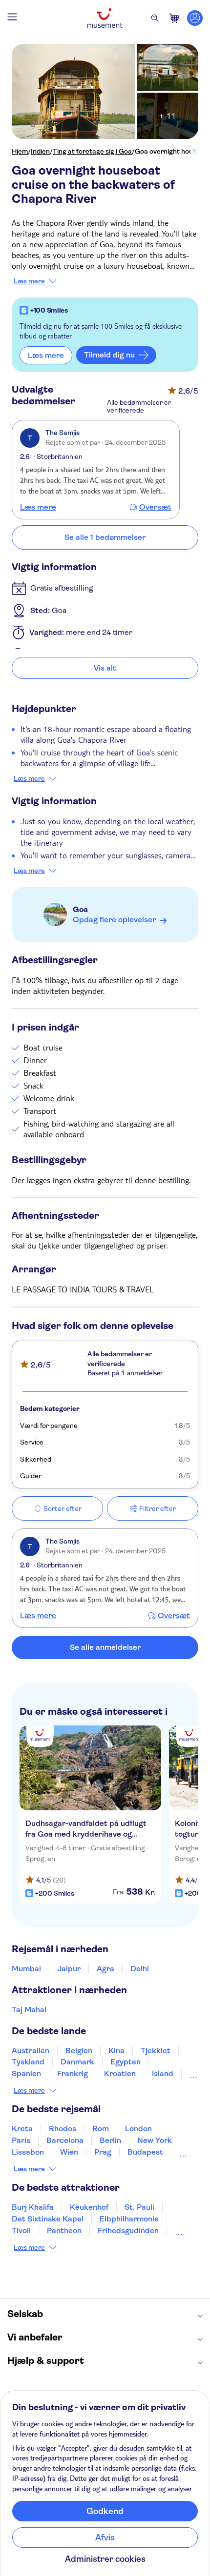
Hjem (20, 151)
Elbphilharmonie (129, 2219)
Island (163, 2073)
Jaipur (69, 1969)
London (138, 2129)
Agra (105, 1969)
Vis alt (105, 668)
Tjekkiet (156, 2051)
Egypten (126, 2062)
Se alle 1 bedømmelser (105, 537)
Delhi (140, 1969)
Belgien (79, 2051)
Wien (69, 2152)
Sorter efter (63, 1508)
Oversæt (155, 507)
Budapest (145, 2152)
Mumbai (26, 1969)
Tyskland (28, 2062)
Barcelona (65, 2140)
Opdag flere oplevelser (114, 920)
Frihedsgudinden (128, 2230)
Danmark (77, 2062)
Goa (80, 909)
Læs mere (29, 281)
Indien (40, 151)
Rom (101, 2129)
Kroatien (120, 2073)
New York (155, 2140)
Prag (103, 2152)
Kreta (22, 2129)
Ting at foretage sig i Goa (92, 151)
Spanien (26, 2073)
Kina (116, 2051)
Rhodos (63, 2129)
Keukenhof (89, 2207)
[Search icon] (155, 18)
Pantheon (64, 2230)
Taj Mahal (29, 2010)
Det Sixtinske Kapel (48, 2219)
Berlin (110, 2140)
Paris (21, 2140)
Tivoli (21, 2230)
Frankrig (73, 2073)
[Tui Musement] (105, 18)
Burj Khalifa (33, 2207)
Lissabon (28, 2152)
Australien (31, 2051)
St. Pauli (139, 2207)
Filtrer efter (157, 1508)
